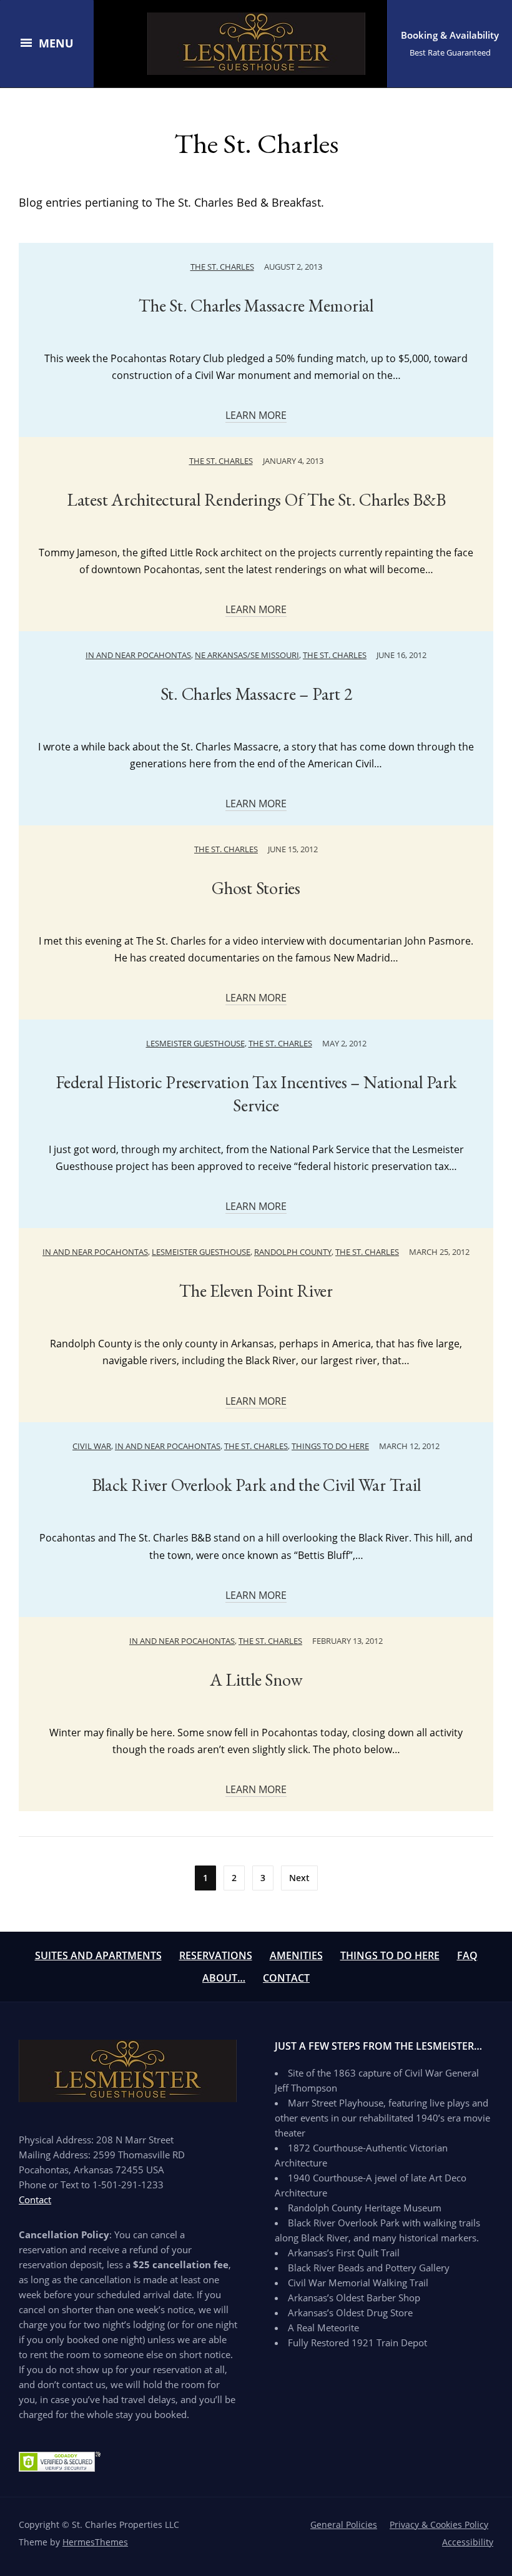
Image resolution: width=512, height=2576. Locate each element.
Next (299, 1878)
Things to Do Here (330, 1446)
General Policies (344, 2524)
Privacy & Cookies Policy (439, 2524)
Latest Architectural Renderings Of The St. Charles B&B (256, 499)
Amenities (296, 1955)
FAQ (467, 1955)
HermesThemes (95, 2542)
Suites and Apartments (98, 1955)
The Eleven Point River (256, 1290)
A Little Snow (256, 1679)
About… (224, 1978)
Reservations (216, 1955)
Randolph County (293, 1252)
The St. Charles (222, 267)
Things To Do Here (390, 1955)
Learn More (256, 415)
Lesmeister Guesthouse (195, 1043)
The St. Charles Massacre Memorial (256, 305)
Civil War (92, 1446)
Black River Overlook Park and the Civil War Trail (256, 1485)
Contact (286, 1978)
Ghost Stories (256, 888)
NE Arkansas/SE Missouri (247, 655)
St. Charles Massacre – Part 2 (256, 694)
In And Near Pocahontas (138, 655)
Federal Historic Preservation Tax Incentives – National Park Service (256, 1093)
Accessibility (468, 2542)
